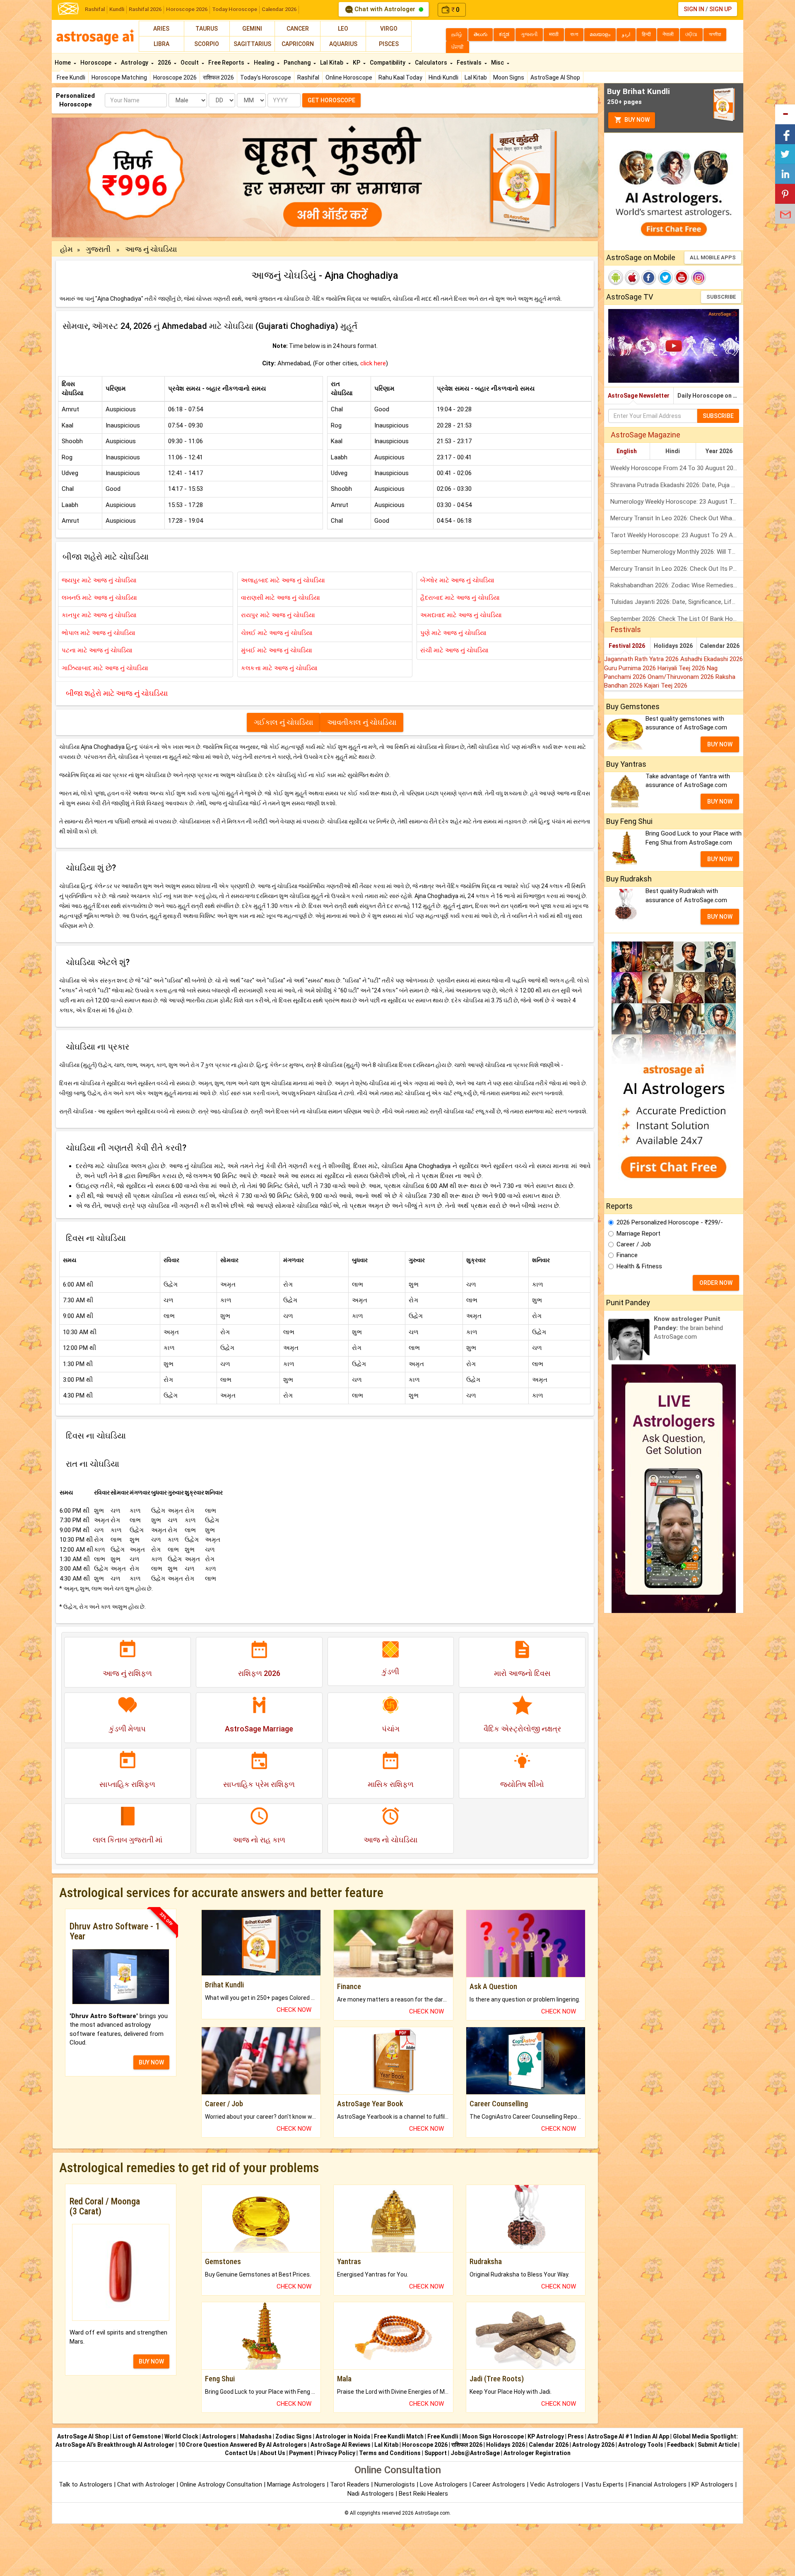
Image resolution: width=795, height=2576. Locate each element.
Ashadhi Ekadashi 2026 (712, 659)
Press (576, 2436)
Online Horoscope (349, 77)
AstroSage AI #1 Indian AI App (628, 2436)
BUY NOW (151, 2062)
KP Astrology (546, 2436)
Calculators (432, 63)
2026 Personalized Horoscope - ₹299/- (670, 1222)
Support (436, 2453)
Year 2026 (719, 451)
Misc (498, 63)
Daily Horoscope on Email (710, 396)
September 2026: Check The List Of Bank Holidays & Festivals (677, 619)
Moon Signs (509, 77)
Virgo (389, 29)
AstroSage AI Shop (555, 77)
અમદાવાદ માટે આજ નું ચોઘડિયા (461, 615)
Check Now (294, 2010)
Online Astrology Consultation (222, 2484)
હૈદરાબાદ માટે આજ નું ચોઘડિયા (460, 598)
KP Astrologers (713, 2484)
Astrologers (219, 2436)
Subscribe (721, 297)
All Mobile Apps (713, 257)
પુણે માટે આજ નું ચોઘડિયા (453, 633)
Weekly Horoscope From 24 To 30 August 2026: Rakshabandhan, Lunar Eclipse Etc (677, 468)
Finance (627, 1255)
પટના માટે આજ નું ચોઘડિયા (97, 650)
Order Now (716, 1283)
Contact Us (241, 2453)
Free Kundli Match (399, 2436)
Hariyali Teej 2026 (682, 668)
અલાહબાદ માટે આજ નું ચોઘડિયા (283, 580)
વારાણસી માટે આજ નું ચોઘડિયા (281, 598)
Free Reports (227, 63)
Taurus (207, 29)
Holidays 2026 (673, 646)
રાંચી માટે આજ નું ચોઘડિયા (454, 650)
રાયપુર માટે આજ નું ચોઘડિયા (278, 615)
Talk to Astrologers (86, 2484)
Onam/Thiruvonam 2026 (682, 677)
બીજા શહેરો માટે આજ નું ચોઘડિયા (117, 693)
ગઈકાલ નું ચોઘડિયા (283, 722)
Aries (161, 29)
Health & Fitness (639, 1266)
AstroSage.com (432, 2513)
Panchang (298, 63)
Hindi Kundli (443, 77)
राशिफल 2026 (218, 77)
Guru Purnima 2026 (631, 668)
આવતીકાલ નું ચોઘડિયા (362, 722)
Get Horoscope (331, 100)
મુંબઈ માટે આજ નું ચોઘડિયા (277, 650)
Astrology (135, 63)
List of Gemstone (137, 2436)
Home (63, 63)
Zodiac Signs (294, 2436)
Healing (265, 63)
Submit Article (717, 2445)
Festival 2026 (627, 646)
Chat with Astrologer (385, 9)
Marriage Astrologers (297, 2484)
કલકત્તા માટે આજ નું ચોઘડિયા (279, 668)
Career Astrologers (499, 2484)
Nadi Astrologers (371, 2494)
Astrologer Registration (537, 2453)
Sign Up (720, 9)
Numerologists (395, 2484)
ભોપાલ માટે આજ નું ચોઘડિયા (99, 633)
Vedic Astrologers (555, 2484)
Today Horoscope (235, 9)
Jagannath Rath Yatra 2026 (642, 659)
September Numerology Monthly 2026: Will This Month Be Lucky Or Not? (677, 552)
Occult (190, 63)
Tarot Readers (351, 2484)
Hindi (673, 451)
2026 (165, 63)
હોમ (66, 249)
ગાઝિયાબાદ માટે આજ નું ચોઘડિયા (105, 668)
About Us (273, 2453)
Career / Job (634, 1244)
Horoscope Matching (119, 77)
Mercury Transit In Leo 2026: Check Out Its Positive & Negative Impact (677, 569)
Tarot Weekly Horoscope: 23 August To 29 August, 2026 (677, 535)
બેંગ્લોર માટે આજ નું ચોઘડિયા (457, 580)
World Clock (181, 2436)
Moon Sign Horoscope (493, 2436)
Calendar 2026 (279, 9)
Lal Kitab (476, 77)
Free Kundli (71, 77)
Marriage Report (638, 1234)
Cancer (298, 29)
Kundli (117, 9)
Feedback (681, 2445)
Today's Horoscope (266, 77)
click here (373, 363)
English (627, 451)
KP (357, 63)
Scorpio (207, 44)
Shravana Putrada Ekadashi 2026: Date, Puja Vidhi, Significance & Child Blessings (677, 485)
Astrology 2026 (593, 2445)
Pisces (389, 44)
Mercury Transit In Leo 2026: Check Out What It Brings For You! (677, 518)
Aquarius (343, 44)
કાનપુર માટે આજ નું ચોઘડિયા (99, 615)
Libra (161, 44)
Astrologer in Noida (343, 2436)
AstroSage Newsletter (639, 396)
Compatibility (388, 63)
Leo (343, 29)
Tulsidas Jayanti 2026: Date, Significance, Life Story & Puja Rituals (677, 602)
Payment (301, 2453)
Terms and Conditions (390, 2453)
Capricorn (298, 44)
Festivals (470, 63)
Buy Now (636, 120)
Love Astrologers (444, 2484)
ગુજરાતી (99, 249)
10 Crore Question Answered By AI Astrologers (242, 2445)
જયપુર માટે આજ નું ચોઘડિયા (99, 580)
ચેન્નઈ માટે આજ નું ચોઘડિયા (277, 633)
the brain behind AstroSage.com (688, 1328)
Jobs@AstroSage (475, 2453)
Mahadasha (256, 2436)
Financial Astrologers (658, 2484)
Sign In (694, 9)
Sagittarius (252, 44)
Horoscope (96, 63)
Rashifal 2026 (145, 9)
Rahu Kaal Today (400, 77)
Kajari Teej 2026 (666, 686)
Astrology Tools (641, 2445)
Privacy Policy (336, 2453)
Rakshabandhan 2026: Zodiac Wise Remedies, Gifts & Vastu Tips (677, 585)
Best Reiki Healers (423, 2494)
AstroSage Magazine (646, 435)
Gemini (252, 29)
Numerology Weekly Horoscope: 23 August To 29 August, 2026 (677, 502)
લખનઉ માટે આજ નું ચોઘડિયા (99, 598)
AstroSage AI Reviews (341, 2445)
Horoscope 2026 (187, 9)
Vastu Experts (604, 2484)
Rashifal (95, 9)
